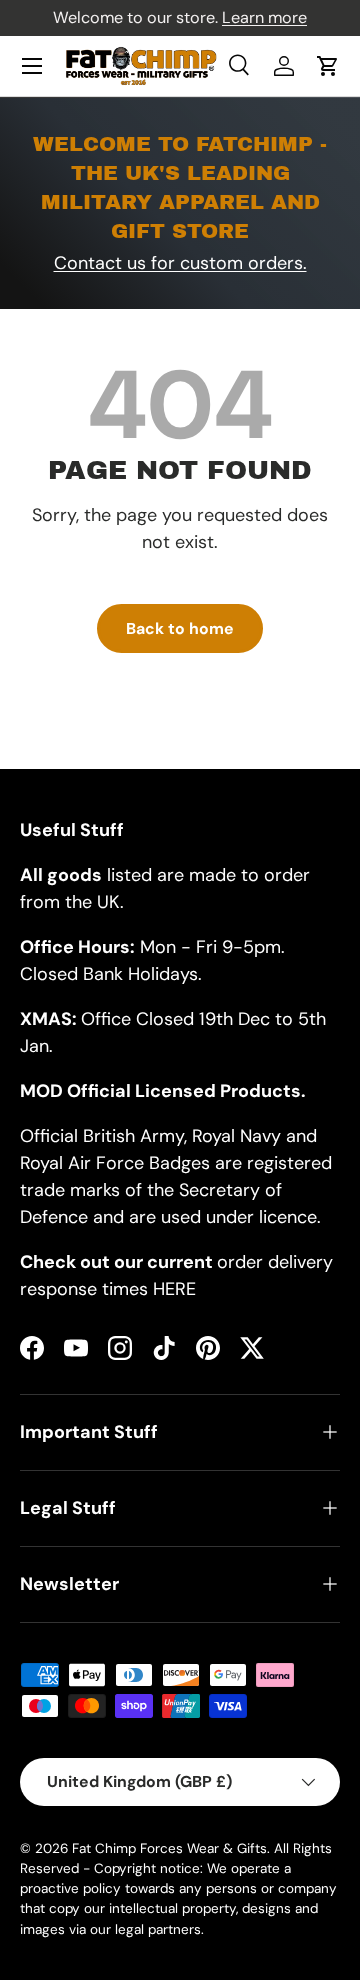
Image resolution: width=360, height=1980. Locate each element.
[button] (328, 66)
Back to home (180, 628)
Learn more (264, 17)
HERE (174, 1289)
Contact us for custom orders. (180, 263)
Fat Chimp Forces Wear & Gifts (169, 1848)
